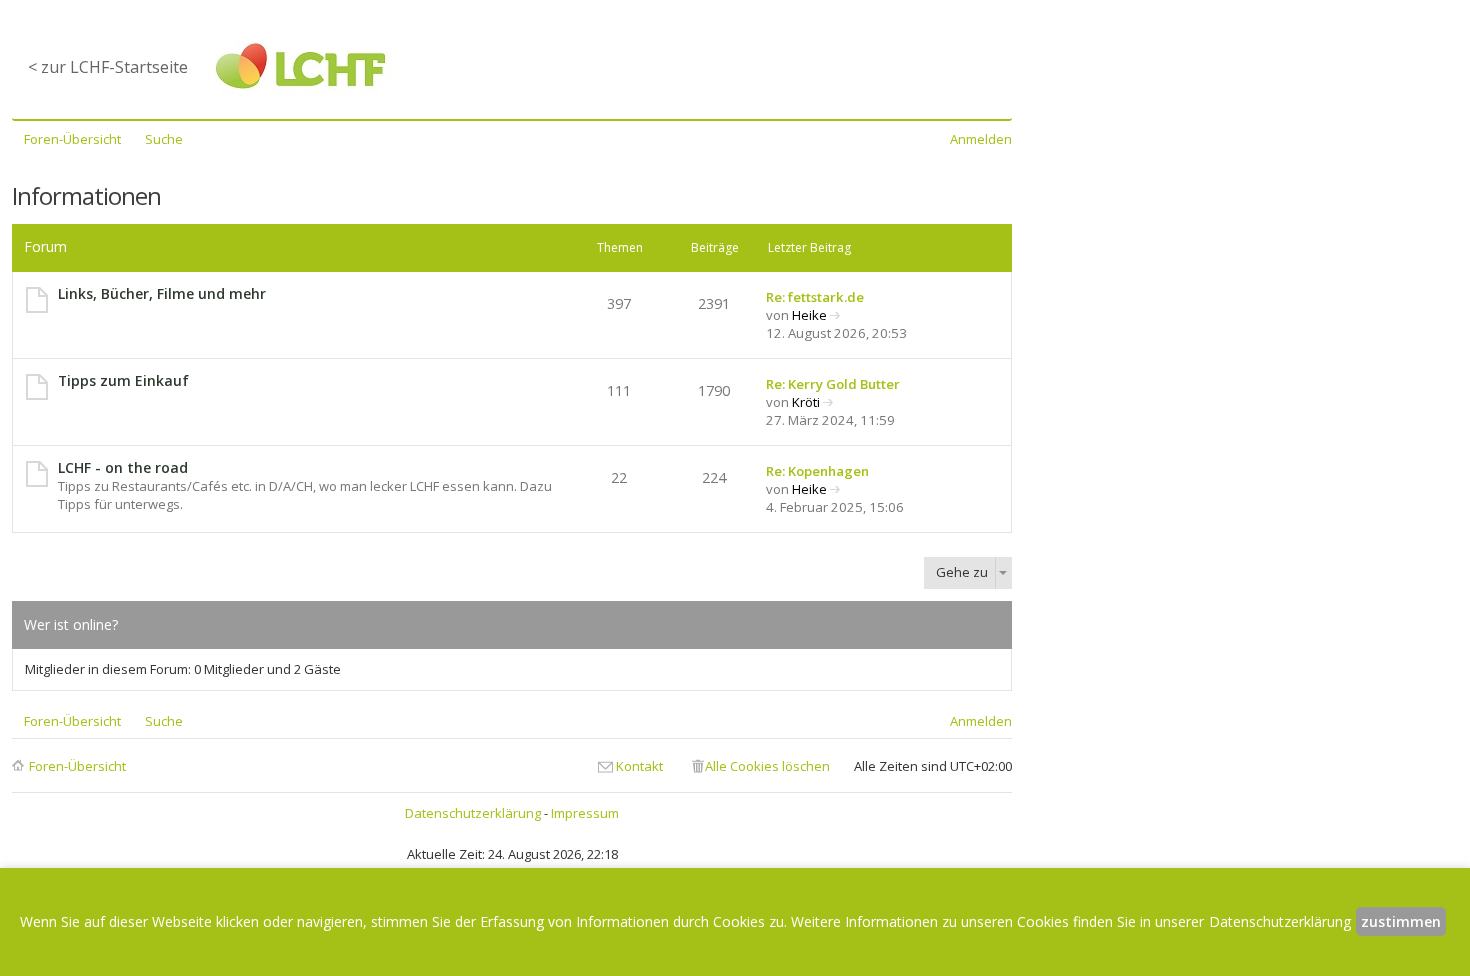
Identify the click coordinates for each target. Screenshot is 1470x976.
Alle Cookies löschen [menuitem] (767, 766)
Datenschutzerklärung (473, 813)
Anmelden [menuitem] (981, 139)
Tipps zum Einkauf (123, 380)
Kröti (806, 402)
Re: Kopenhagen (817, 471)
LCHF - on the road (123, 467)
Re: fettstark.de (815, 297)
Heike (809, 315)
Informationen (86, 195)
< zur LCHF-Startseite (108, 67)
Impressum (585, 813)
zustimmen (1401, 921)
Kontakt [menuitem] (639, 766)
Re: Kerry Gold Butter (833, 384)
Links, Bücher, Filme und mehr (162, 293)
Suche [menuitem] (164, 139)
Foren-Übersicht (77, 766)
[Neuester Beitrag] (835, 315)
